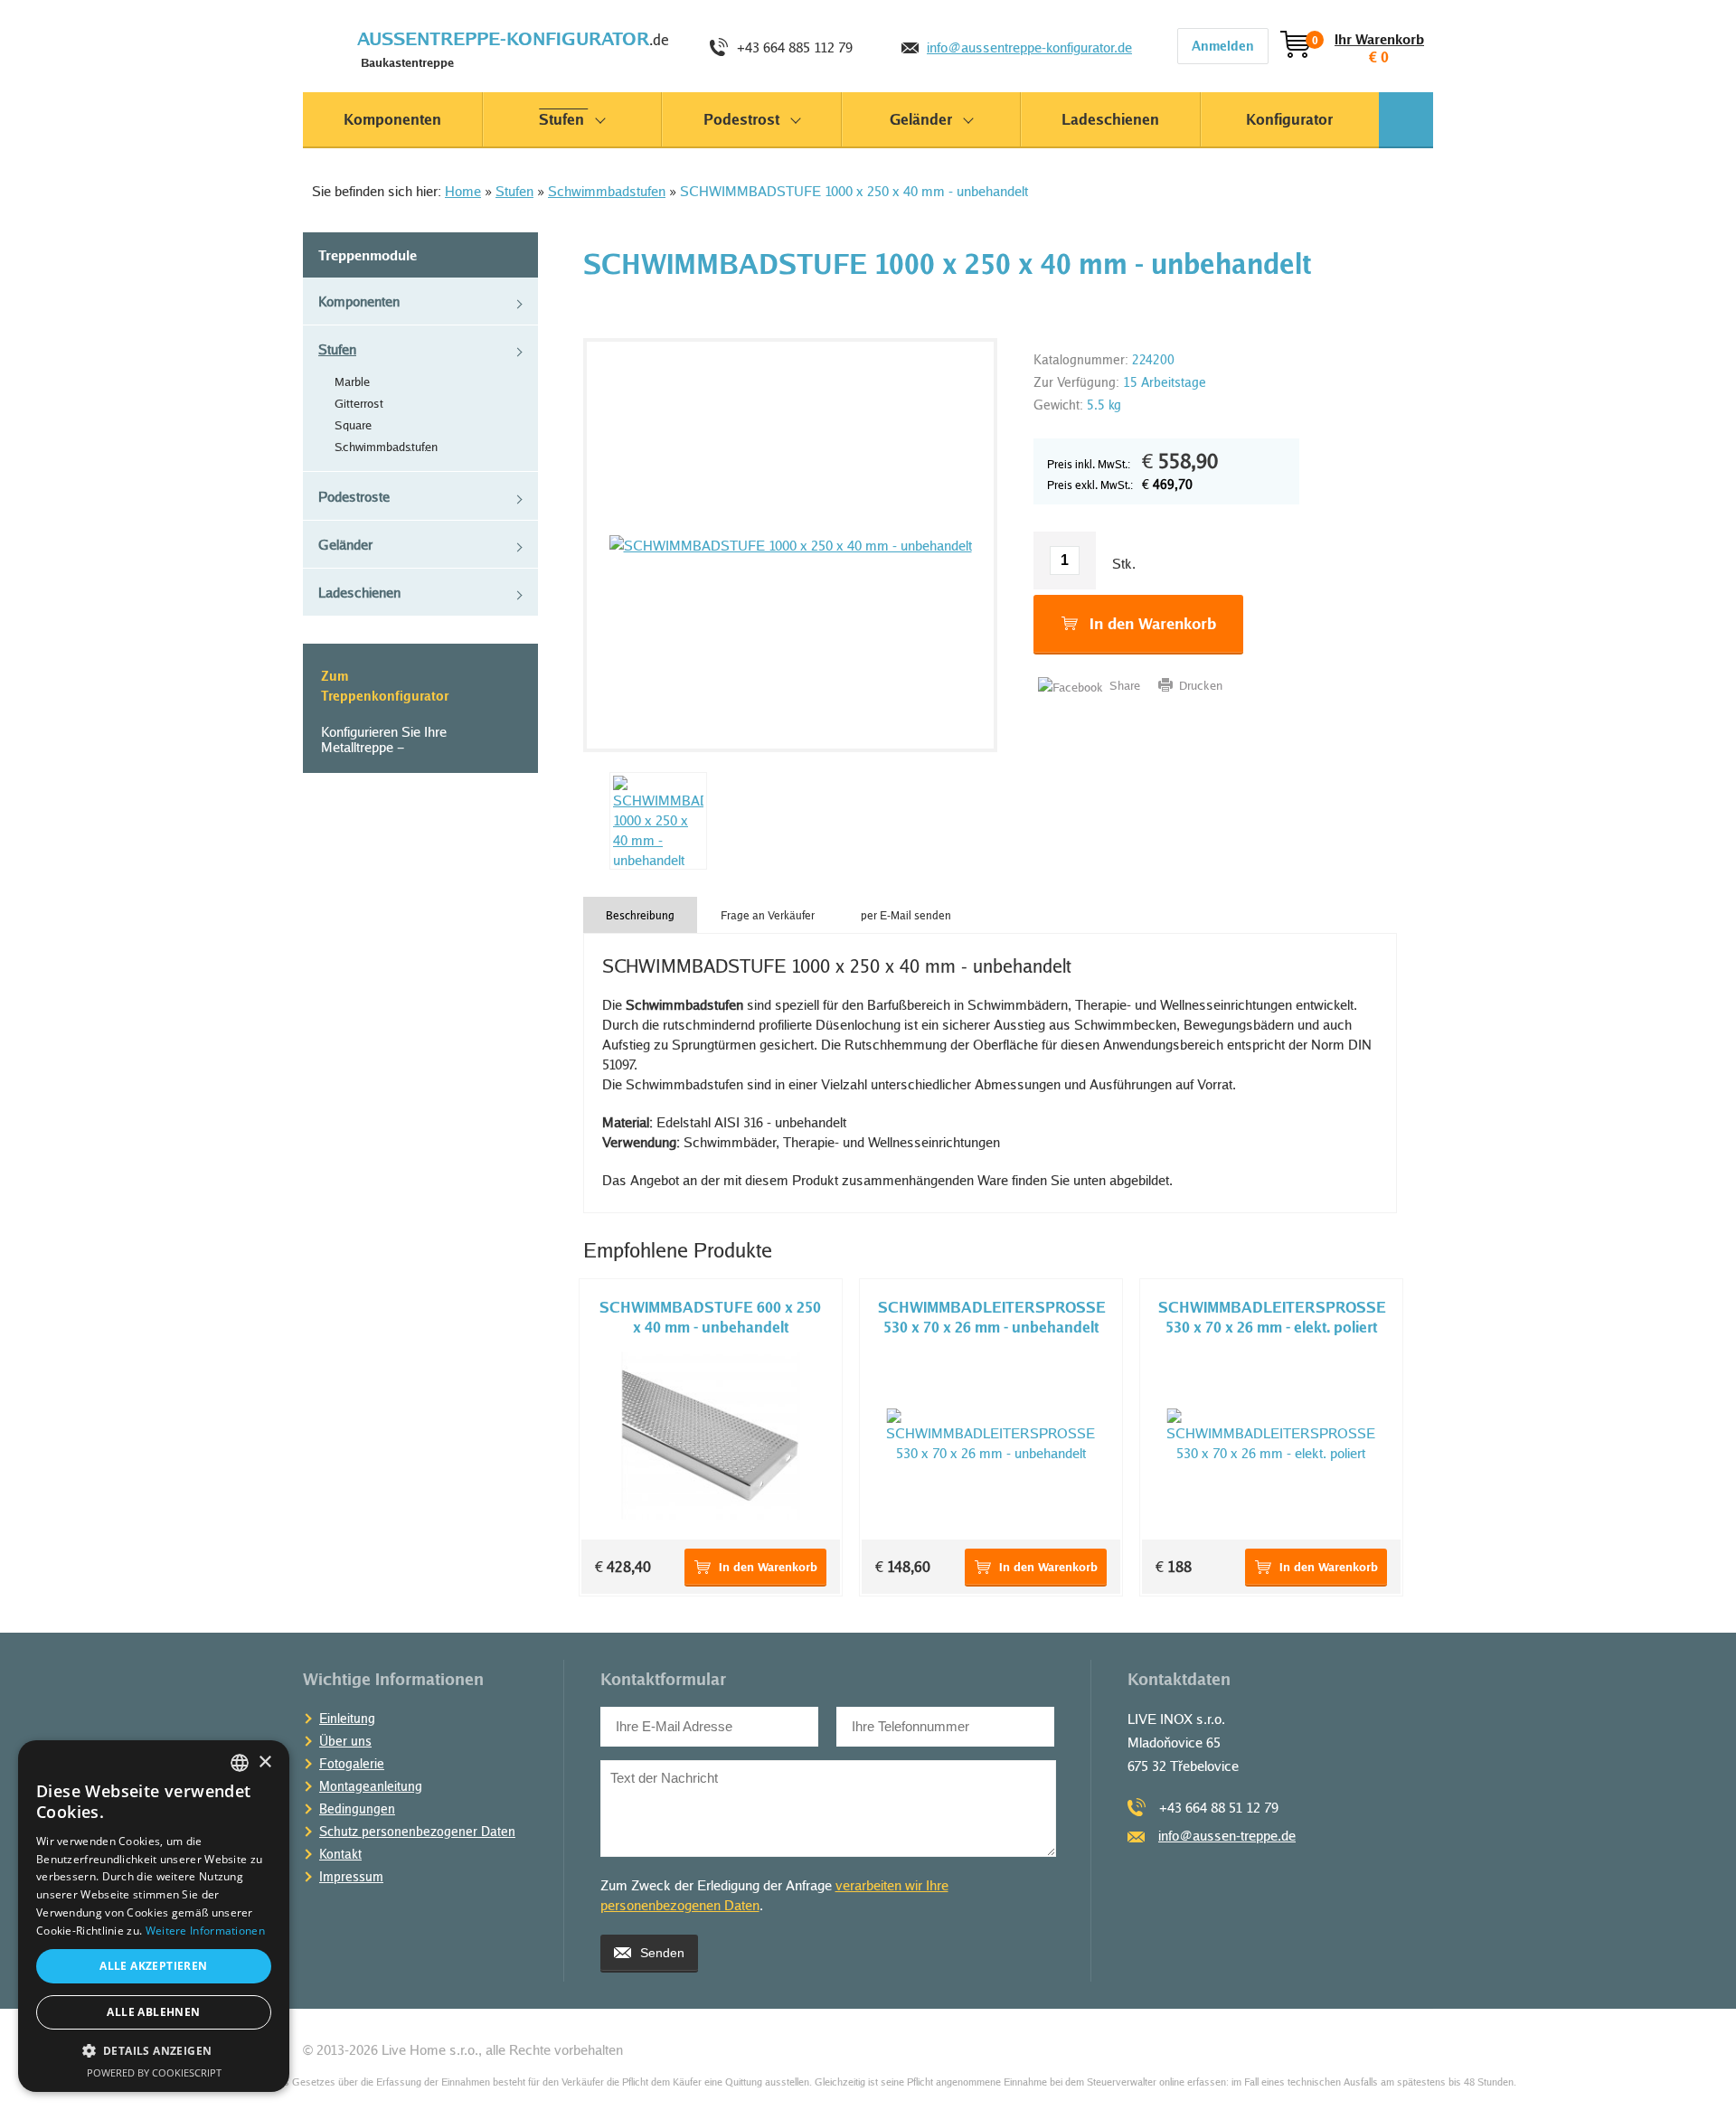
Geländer (345, 544)
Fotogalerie (352, 1763)
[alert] (154, 1916)
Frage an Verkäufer (768, 915)
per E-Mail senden (906, 915)
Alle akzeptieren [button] (153, 1966)
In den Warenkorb (1153, 623)
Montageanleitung (371, 1786)
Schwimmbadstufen (607, 191)
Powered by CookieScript (154, 2072)
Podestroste (354, 496)
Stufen (514, 191)
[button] (154, 2051)
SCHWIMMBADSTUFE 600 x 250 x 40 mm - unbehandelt (710, 1317)
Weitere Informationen (205, 1931)
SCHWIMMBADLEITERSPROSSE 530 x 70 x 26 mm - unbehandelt (992, 1317)
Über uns (345, 1741)
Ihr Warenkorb (1368, 40)
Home (463, 191)
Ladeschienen (359, 592)
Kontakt (340, 1854)
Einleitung (347, 1718)
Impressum (351, 1876)
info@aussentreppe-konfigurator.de (1029, 47)
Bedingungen (357, 1809)
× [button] (264, 1762)
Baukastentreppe (513, 48)
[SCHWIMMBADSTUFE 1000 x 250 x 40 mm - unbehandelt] (790, 545)
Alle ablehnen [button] (153, 2012)
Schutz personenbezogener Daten (417, 1831)
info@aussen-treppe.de (1227, 1835)
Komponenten (359, 301)
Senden (662, 1953)
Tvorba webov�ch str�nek (1393, 2049)
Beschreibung (640, 915)
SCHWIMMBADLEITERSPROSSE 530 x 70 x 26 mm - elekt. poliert (1272, 1317)
